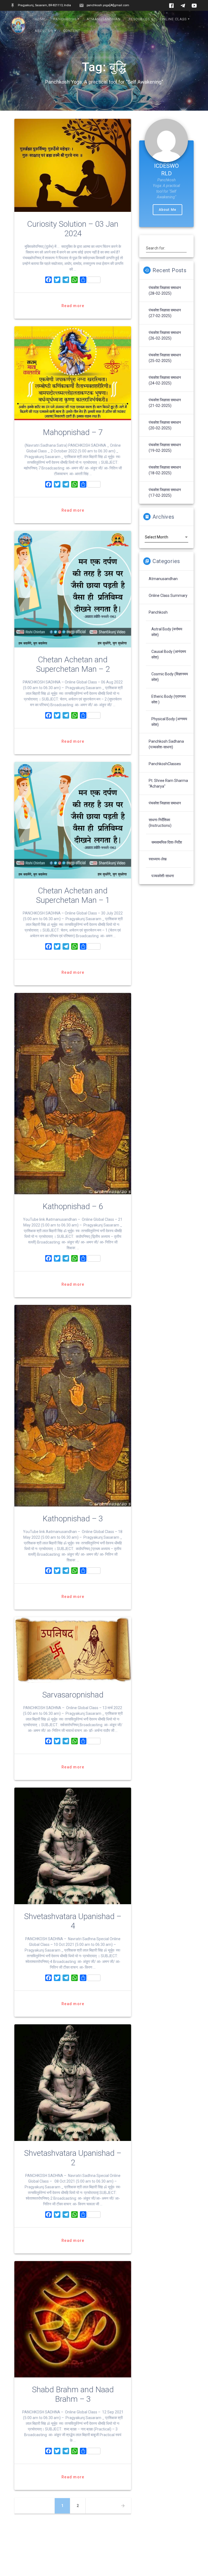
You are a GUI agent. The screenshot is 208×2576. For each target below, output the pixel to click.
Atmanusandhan (104, 19)
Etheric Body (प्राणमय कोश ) (169, 699)
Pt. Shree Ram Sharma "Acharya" (168, 783)
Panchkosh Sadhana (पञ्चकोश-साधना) (166, 744)
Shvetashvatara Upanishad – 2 (73, 2158)
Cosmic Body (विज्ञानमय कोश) (170, 677)
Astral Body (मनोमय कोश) (167, 632)
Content (72, 31)
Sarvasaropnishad (73, 1695)
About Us (44, 31)
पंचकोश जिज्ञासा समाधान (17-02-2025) (165, 493)
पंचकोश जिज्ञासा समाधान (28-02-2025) (165, 290)
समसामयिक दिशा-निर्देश (167, 842)
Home (40, 19)
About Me (168, 210)
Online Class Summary (168, 596)
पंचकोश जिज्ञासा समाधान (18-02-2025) (165, 470)
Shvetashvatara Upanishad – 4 (73, 1921)
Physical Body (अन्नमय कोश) (169, 722)
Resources (139, 19)
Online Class (173, 19)
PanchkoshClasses (165, 764)
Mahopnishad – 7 (73, 432)
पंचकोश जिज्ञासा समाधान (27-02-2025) (165, 313)
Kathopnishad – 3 (73, 1519)
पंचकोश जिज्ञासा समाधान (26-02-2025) (165, 335)
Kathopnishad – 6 (73, 1206)
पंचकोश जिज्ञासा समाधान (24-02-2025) (165, 380)
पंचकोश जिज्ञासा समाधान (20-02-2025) (165, 425)
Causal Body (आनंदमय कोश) (169, 654)
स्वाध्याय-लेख (158, 859)
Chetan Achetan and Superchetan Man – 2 (73, 664)
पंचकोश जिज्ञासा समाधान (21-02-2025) (165, 403)
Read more (73, 306)
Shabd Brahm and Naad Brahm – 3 (73, 2394)
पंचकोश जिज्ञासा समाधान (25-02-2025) (165, 358)
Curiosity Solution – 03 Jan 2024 (73, 229)
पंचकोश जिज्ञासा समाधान (165, 803)
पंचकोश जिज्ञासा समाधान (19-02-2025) (165, 448)
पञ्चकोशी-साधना (163, 876)
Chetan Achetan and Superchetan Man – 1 (73, 895)
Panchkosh (65, 19)
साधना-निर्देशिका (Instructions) (160, 823)
